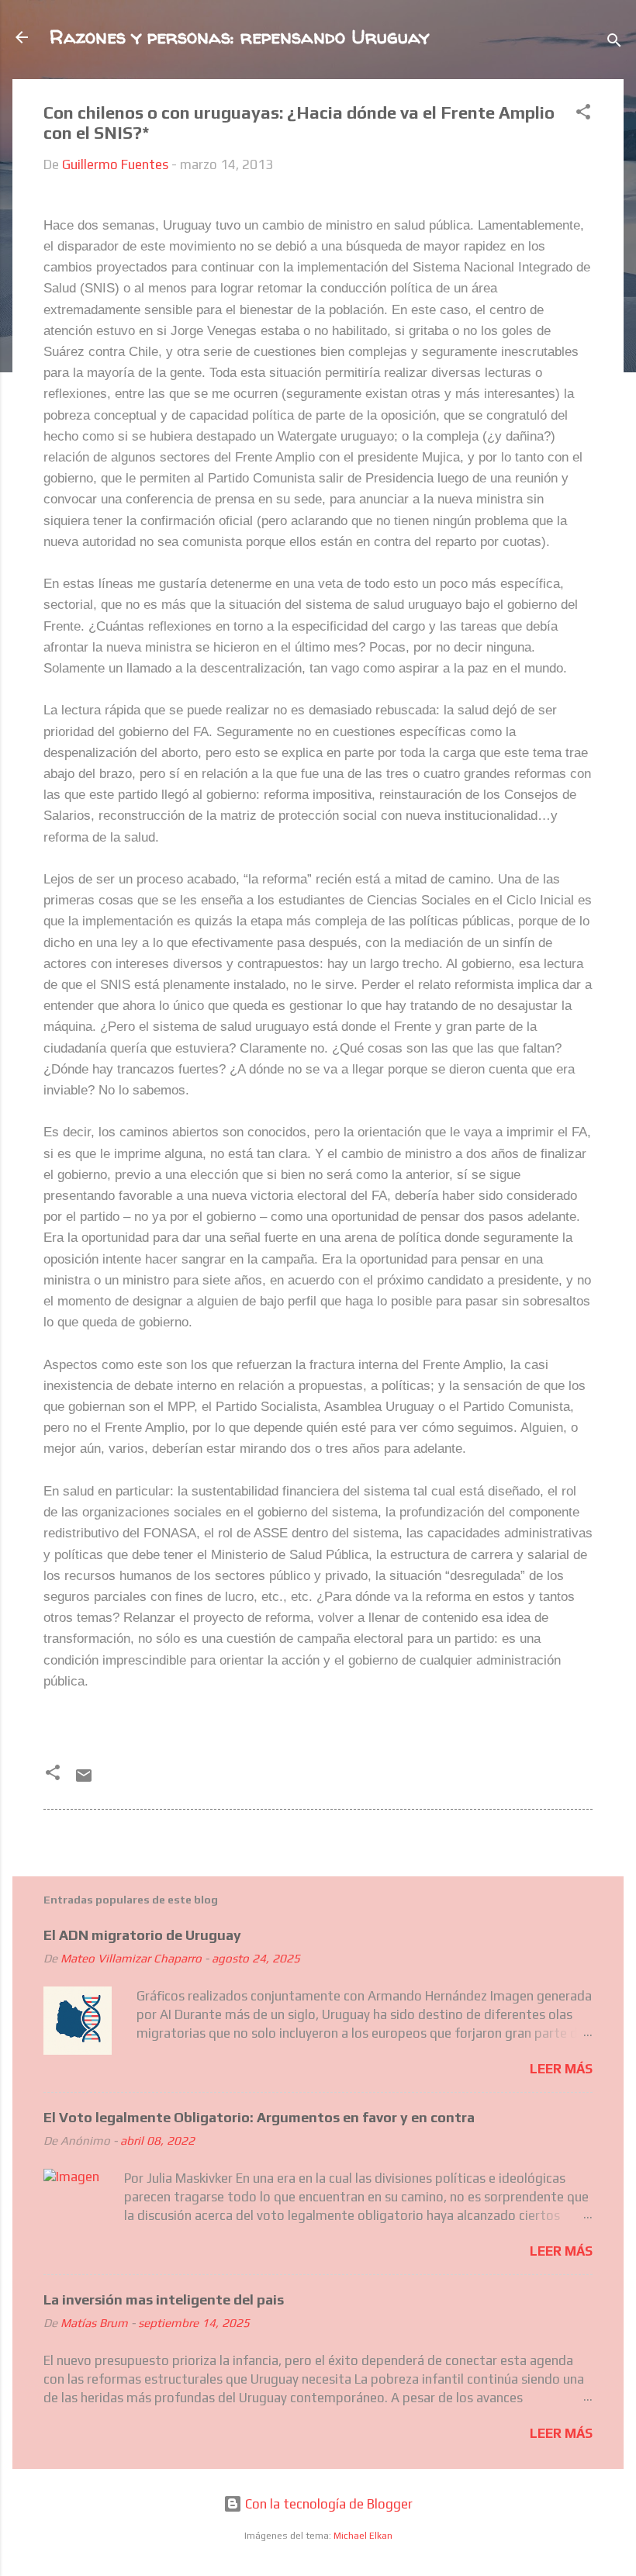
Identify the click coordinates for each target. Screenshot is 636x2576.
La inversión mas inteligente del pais (164, 2299)
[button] (583, 114)
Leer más (561, 2069)
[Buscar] (614, 42)
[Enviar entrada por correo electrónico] (84, 1780)
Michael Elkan (363, 2536)
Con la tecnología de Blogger (327, 2504)
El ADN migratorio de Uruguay (142, 1935)
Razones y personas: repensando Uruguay (239, 37)
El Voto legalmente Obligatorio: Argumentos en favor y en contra (259, 2117)
